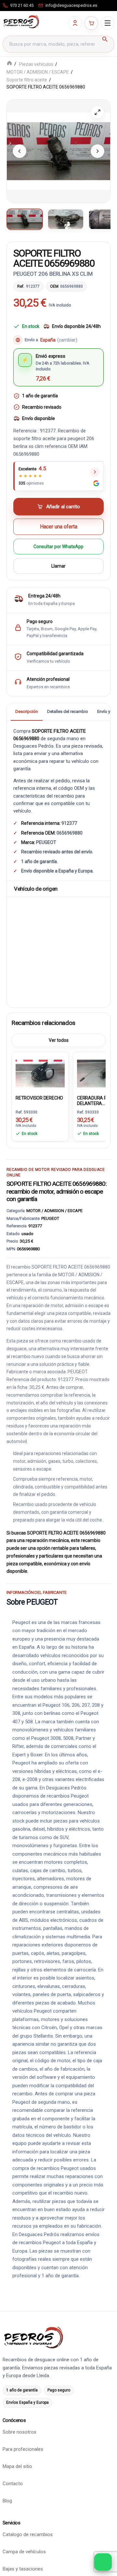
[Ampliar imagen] (97, 112)
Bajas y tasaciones (23, 2569)
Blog (7, 2501)
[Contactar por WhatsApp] (103, 2562)
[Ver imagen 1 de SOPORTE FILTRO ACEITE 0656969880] (25, 219)
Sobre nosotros (19, 2432)
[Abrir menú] (108, 23)
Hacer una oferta (59, 527)
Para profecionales (23, 2449)
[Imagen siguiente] (97, 151)
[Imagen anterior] (19, 151)
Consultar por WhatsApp (58, 547)
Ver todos (59, 1040)
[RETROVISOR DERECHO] (40, 1073)
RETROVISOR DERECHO (39, 1098)
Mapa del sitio (17, 2466)
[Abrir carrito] (91, 23)
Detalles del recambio (68, 712)
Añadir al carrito (63, 507)
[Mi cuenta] (75, 23)
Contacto (13, 2484)
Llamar (58, 566)
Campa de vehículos (24, 2552)
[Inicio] (9, 64)
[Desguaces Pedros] (21, 22)
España (59, 340)
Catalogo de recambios (28, 2534)
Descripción (27, 712)
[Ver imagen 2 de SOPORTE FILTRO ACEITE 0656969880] (66, 219)
